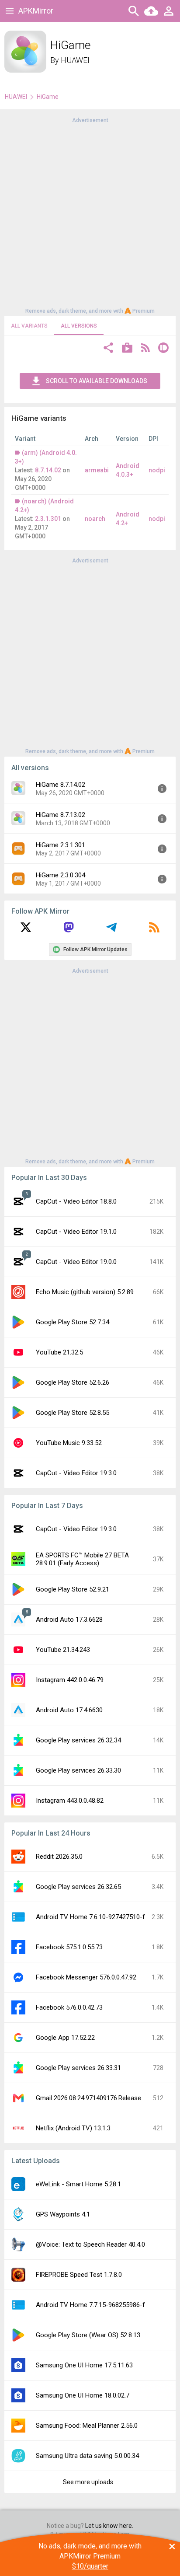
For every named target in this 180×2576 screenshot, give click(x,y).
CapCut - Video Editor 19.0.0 (76, 1262)
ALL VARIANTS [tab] (29, 326)
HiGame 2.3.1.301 (61, 845)
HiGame (48, 97)
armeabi (97, 470)
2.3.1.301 (48, 519)
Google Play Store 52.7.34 (73, 1322)
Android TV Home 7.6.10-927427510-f (90, 1917)
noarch (95, 519)
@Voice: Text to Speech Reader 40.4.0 (90, 2244)
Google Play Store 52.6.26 (73, 1382)
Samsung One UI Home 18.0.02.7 (83, 2395)
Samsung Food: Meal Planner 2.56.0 (87, 2426)
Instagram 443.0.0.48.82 (70, 1801)
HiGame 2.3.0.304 (61, 875)
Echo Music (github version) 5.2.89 (85, 1292)
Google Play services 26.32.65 (78, 1887)
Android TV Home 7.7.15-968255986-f (90, 2305)
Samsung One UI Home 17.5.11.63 (84, 2365)
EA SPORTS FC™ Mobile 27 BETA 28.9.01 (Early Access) (82, 1559)
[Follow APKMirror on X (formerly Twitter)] (26, 930)
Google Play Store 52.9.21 (73, 1589)
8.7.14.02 (48, 470)
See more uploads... (90, 2482)
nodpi (157, 470)
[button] (108, 349)
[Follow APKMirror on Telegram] (111, 930)
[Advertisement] (90, 215)
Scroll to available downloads (97, 381)
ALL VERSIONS (79, 326)
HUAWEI (75, 60)
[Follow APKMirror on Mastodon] (69, 930)
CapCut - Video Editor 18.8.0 (76, 1201)
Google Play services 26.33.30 (78, 1770)
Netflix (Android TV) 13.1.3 (73, 2128)
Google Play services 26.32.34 (78, 1740)
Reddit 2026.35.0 (59, 1857)
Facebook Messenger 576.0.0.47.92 (86, 1977)
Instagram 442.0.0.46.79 (70, 1680)
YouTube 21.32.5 (59, 1352)
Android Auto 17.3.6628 (69, 1620)
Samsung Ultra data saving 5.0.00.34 (87, 2456)
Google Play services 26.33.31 (78, 2068)
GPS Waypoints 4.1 (63, 2214)
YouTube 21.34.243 (63, 1650)
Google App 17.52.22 (65, 2038)
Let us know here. (109, 2526)
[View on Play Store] (127, 349)
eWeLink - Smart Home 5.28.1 (78, 2184)
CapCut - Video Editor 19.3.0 (76, 1473)
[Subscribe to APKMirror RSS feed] (154, 930)
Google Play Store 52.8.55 (73, 1413)
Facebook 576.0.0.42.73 (69, 2007)
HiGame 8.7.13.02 (61, 815)
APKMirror (36, 11)
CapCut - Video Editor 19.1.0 (76, 1232)
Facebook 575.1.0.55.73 (69, 1947)
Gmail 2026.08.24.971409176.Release (88, 2098)
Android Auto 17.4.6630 (69, 1710)
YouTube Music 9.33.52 (69, 1443)
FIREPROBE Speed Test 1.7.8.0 (79, 2275)
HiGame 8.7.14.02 (61, 785)
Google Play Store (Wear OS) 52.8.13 (88, 2335)
